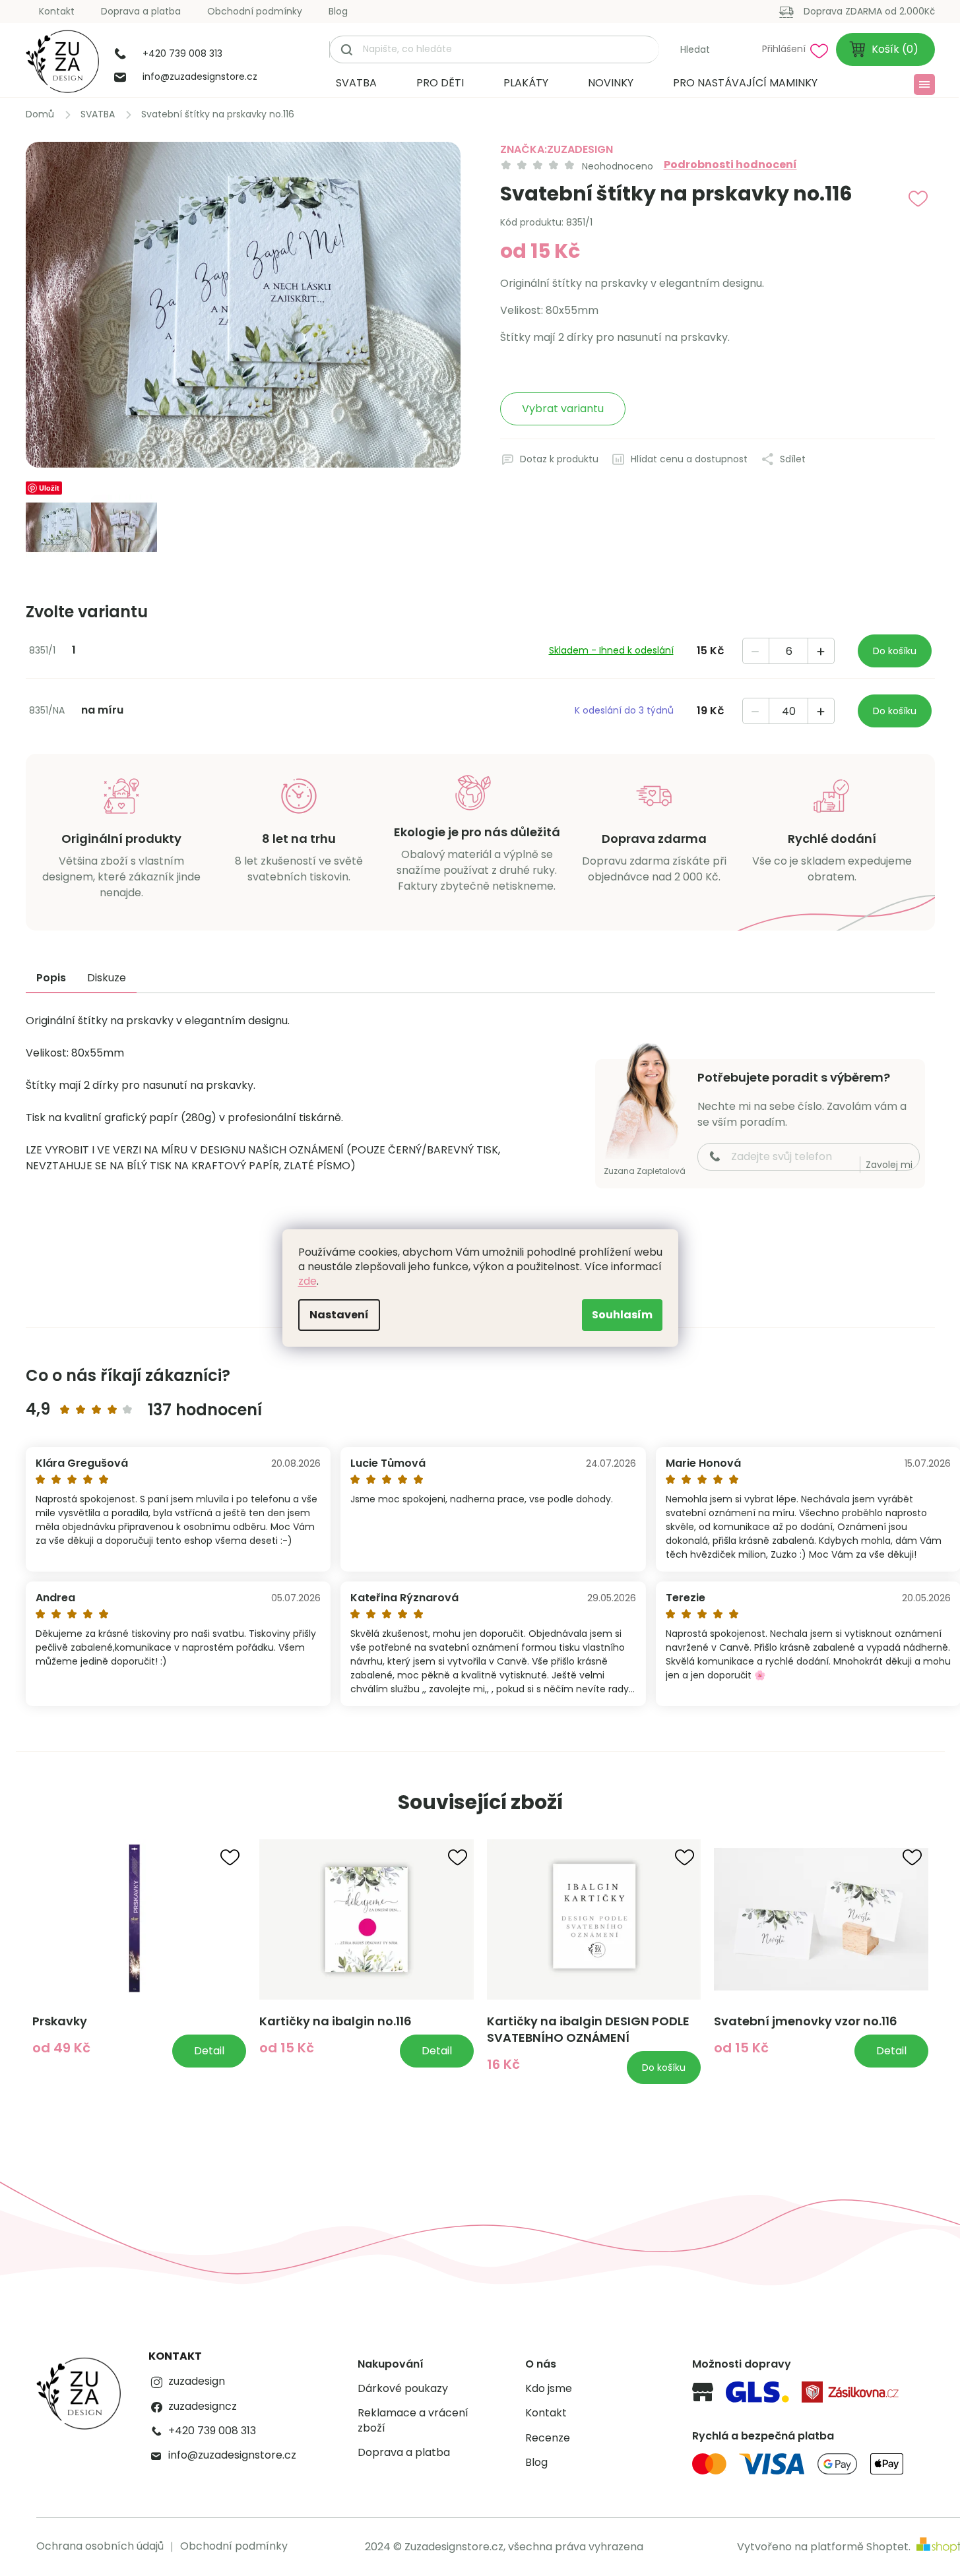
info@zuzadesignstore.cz (232, 2455)
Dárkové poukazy (403, 2389)
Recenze (548, 2438)
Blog (338, 11)
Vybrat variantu (563, 409)
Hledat (695, 49)
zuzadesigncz (203, 2407)
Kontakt (57, 11)
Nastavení (339, 1315)
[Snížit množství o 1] (756, 652)
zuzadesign (197, 2381)
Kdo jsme (549, 2389)
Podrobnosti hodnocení (730, 165)
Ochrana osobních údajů (100, 2546)
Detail (209, 2051)
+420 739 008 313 (212, 2431)
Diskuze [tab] (107, 978)
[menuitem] (356, 83)
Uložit (49, 488)
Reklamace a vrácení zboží (413, 2420)
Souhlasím (622, 1315)
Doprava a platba (141, 11)
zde (307, 1281)
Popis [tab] (51, 978)
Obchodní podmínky (255, 11)
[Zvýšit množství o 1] (821, 652)
